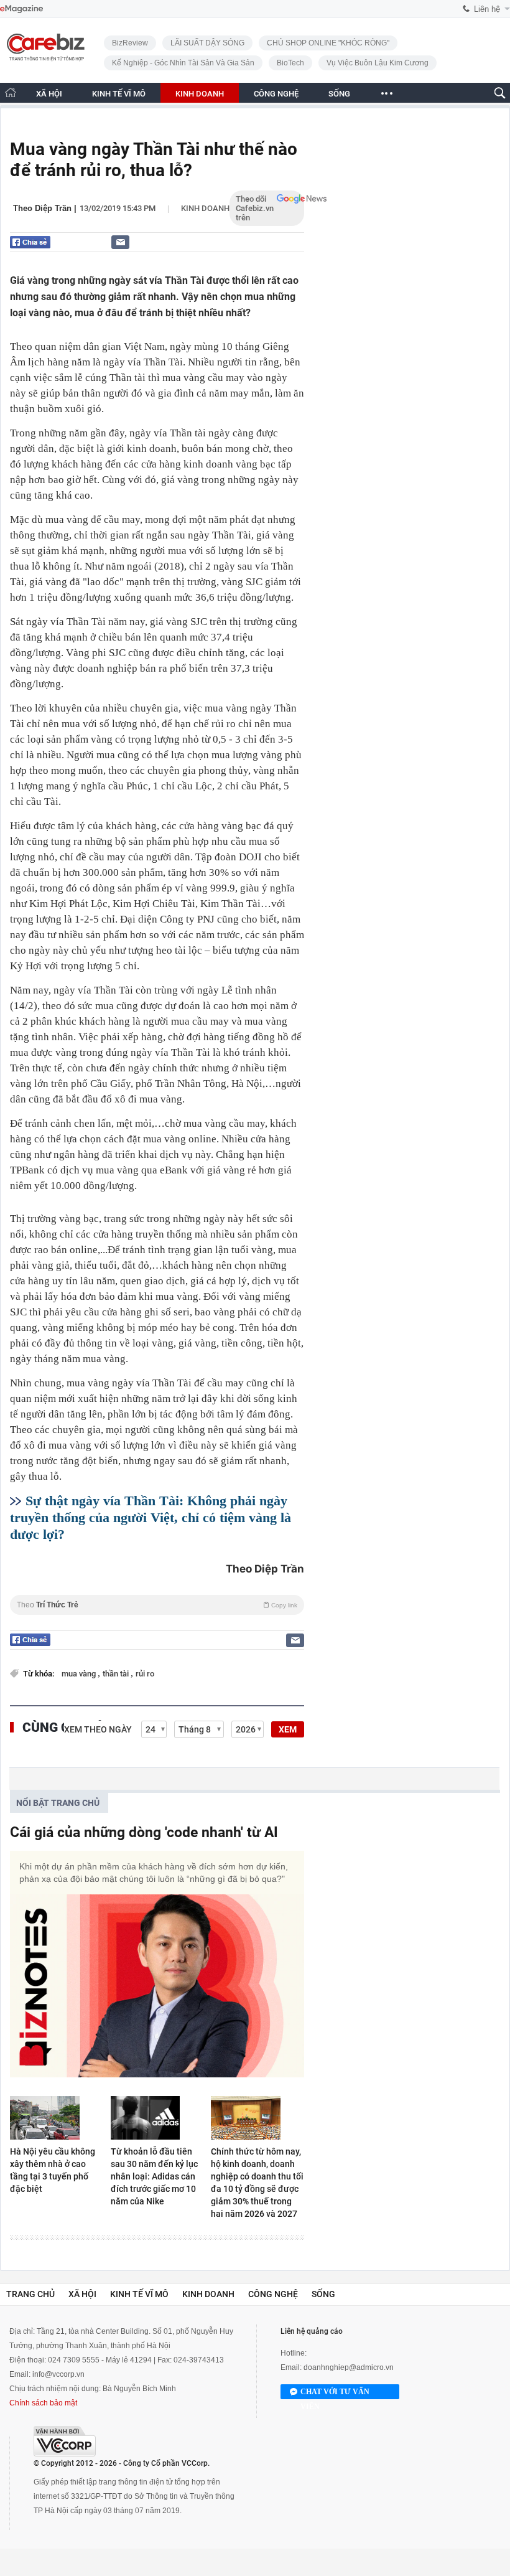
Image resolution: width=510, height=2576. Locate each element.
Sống (323, 2294)
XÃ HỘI (49, 94)
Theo (157, 1605)
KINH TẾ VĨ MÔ (119, 94)
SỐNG (339, 94)
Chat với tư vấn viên (335, 2393)
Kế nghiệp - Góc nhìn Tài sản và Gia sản (183, 63)
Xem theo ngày (98, 1729)
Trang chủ (30, 2294)
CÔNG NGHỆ (276, 94)
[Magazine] (21, 9)
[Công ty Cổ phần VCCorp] (65, 2441)
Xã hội (82, 2294)
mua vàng (80, 1674)
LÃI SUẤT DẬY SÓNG (207, 43)
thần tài (117, 1674)
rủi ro (145, 1674)
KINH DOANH (200, 94)
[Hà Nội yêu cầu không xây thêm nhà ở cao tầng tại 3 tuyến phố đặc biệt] (57, 2118)
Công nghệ (273, 2294)
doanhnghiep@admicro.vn (349, 2367)
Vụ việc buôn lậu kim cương (378, 63)
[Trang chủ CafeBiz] (11, 92)
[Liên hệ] (120, 242)
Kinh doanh (205, 208)
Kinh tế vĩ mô (139, 2294)
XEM (288, 1729)
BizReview (130, 43)
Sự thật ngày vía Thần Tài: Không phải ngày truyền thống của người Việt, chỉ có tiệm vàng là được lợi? (151, 1517)
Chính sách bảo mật (43, 2403)
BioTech (290, 63)
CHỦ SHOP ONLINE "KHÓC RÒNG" (328, 43)
